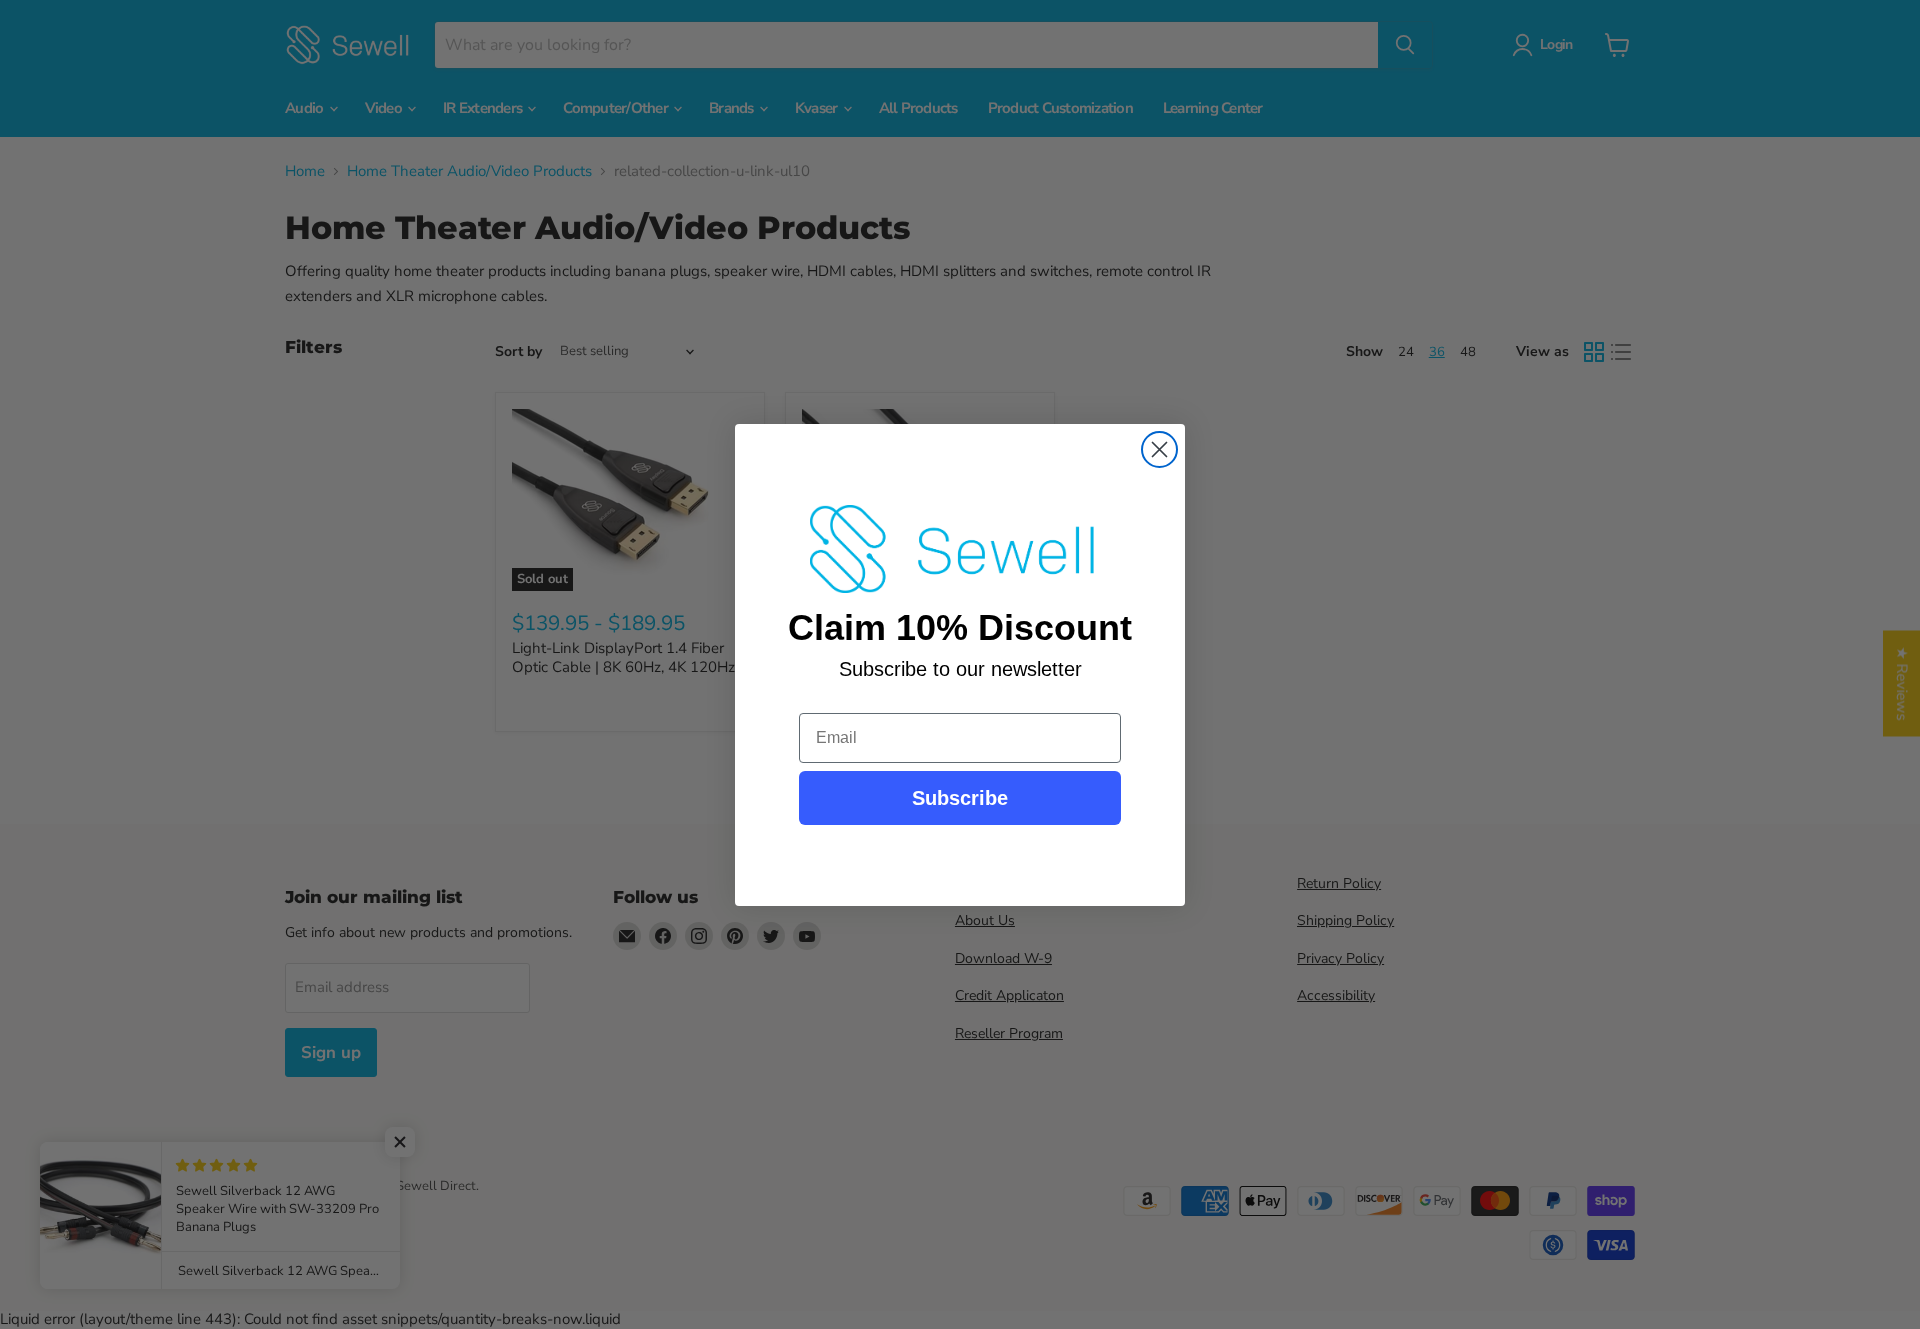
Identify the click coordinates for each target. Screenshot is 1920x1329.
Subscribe (960, 798)
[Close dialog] (1159, 449)
